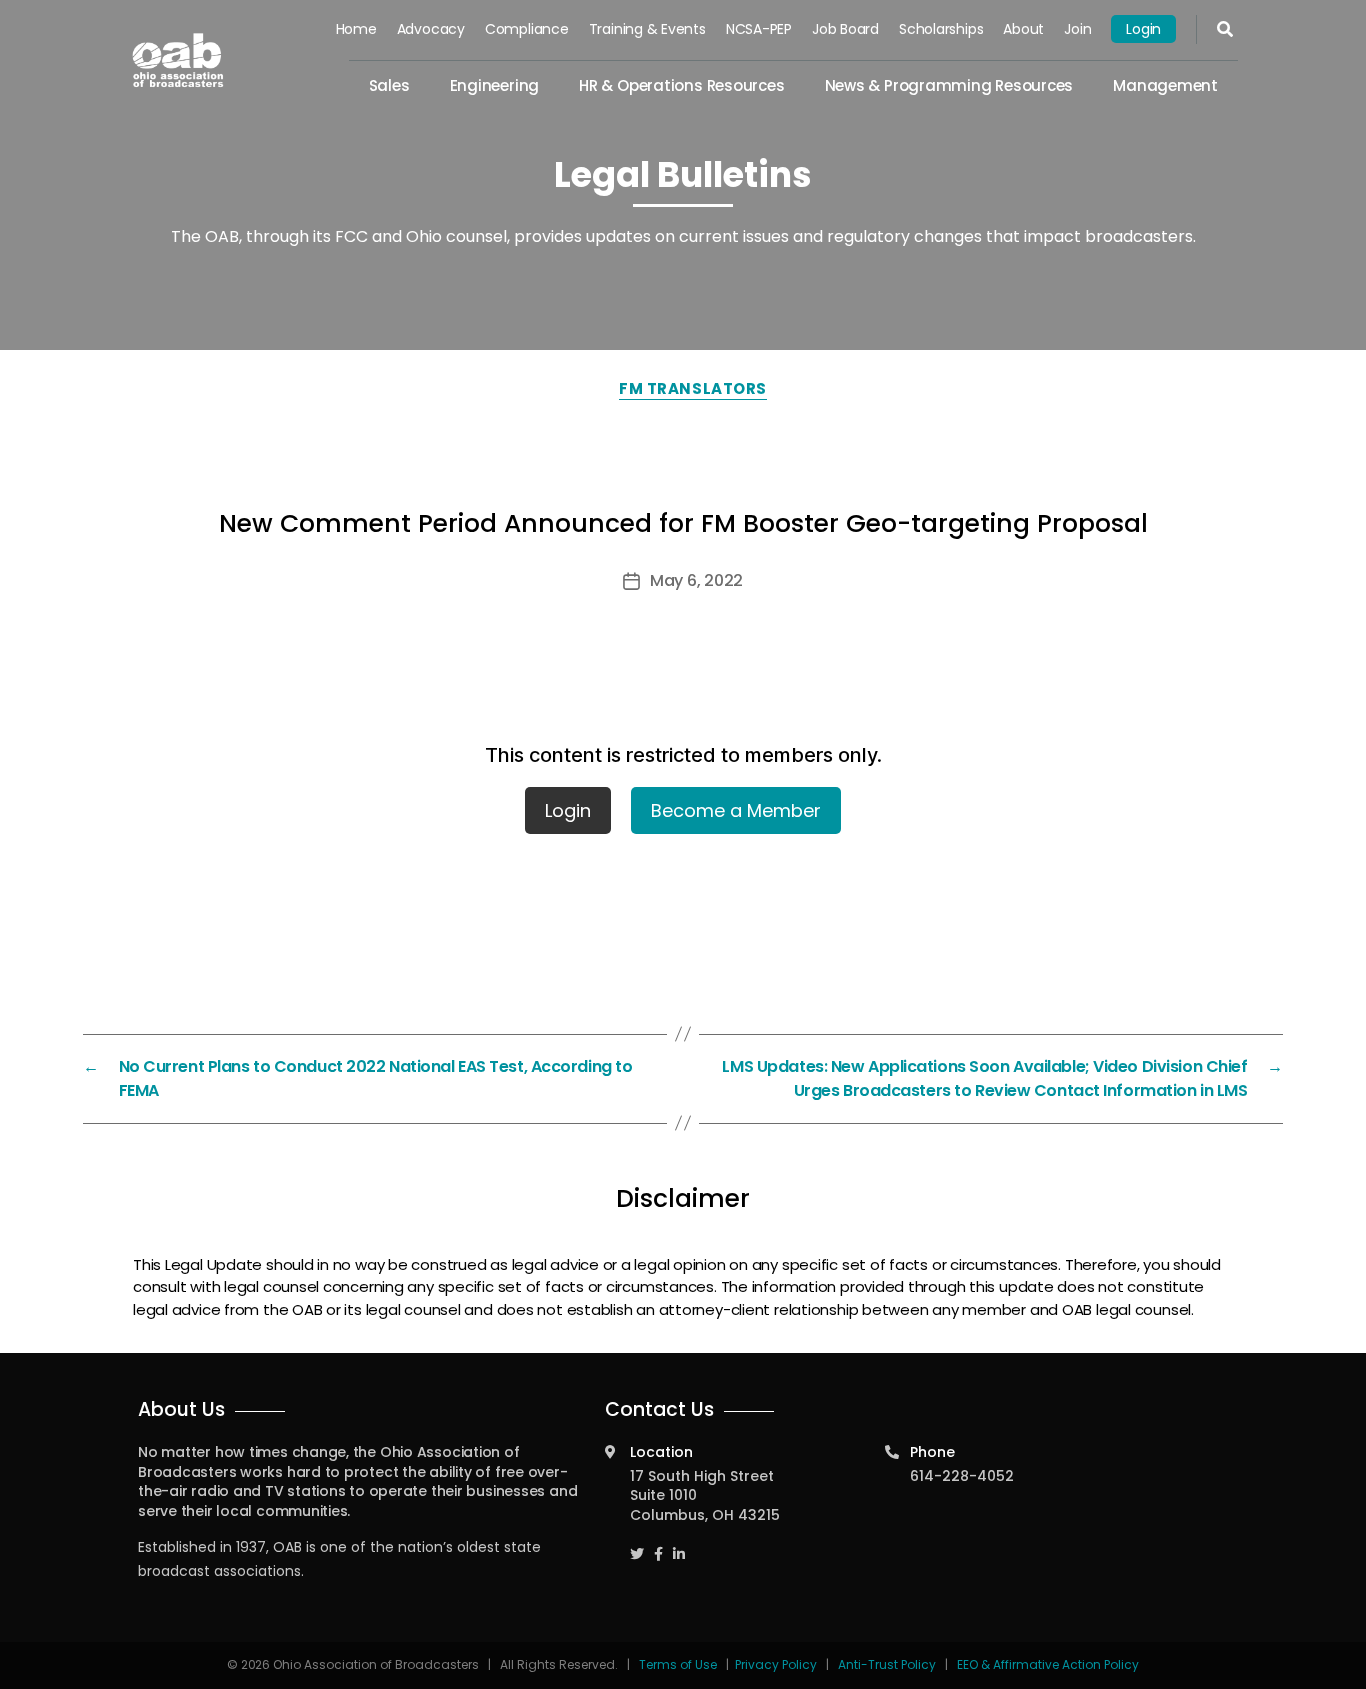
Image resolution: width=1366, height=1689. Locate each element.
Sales (389, 85)
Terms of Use (679, 1664)
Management (1165, 85)
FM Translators (693, 388)
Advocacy (431, 29)
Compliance (527, 29)
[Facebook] (658, 1544)
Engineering (495, 85)
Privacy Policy (776, 1664)
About (1023, 29)
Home (356, 29)
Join (1077, 29)
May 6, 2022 (696, 580)
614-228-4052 (962, 1476)
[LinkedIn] (679, 1544)
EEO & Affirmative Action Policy (1048, 1664)
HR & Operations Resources (681, 85)
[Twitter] (637, 1544)
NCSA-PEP (759, 29)
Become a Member (736, 810)
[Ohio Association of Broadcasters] (178, 60)
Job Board (845, 29)
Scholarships (941, 29)
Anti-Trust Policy (887, 1664)
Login (1143, 29)
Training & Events (647, 29)
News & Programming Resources (949, 85)
